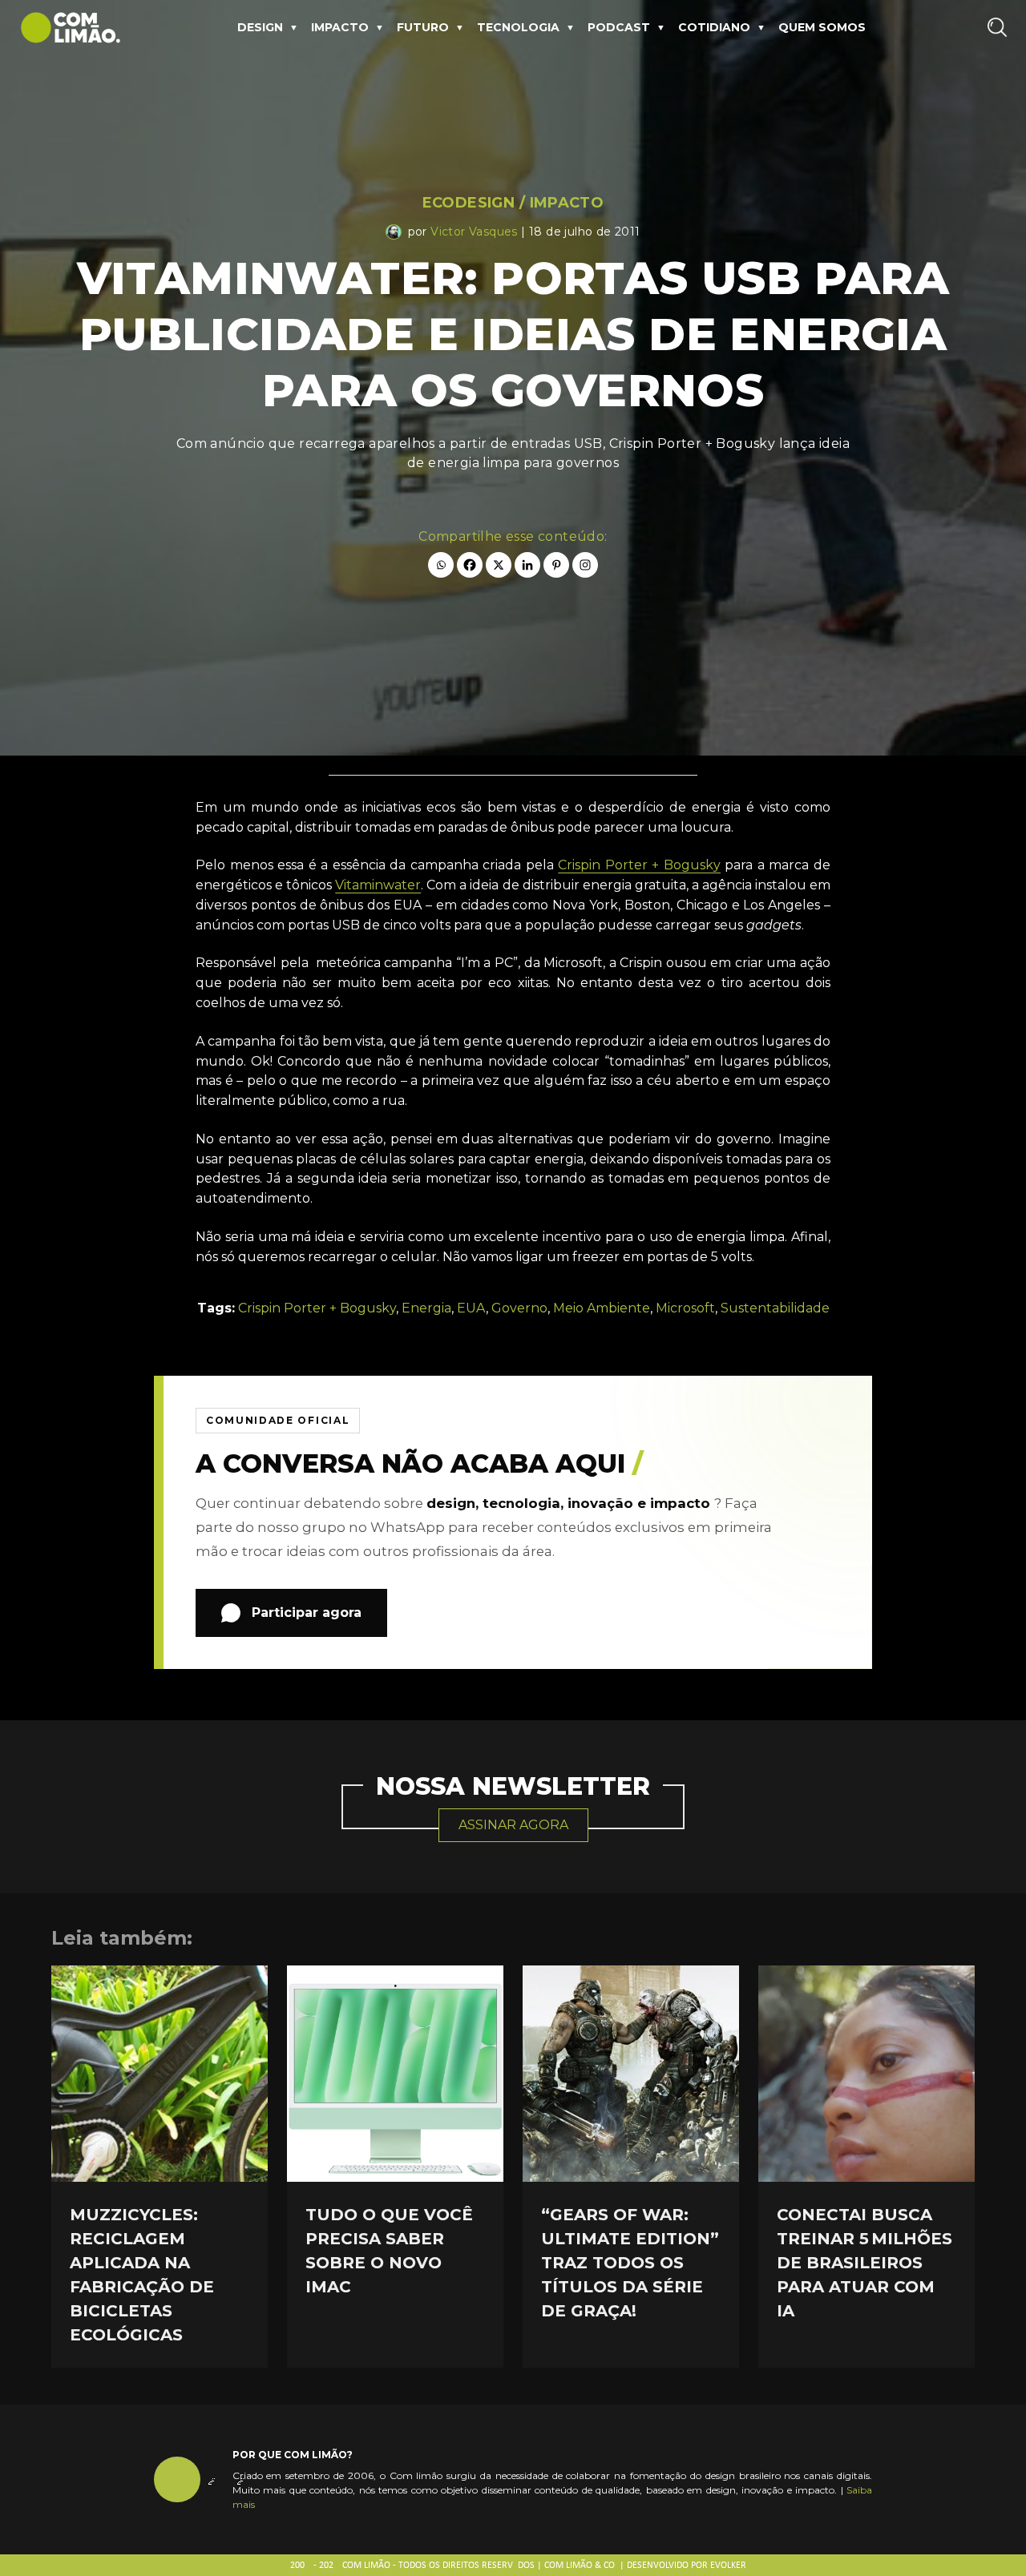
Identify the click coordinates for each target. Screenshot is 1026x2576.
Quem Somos (822, 27)
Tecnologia (518, 27)
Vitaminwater (378, 885)
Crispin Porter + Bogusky (639, 865)
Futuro (423, 27)
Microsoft (685, 1308)
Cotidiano (714, 27)
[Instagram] (585, 565)
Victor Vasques (474, 232)
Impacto (340, 27)
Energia (426, 1308)
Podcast (619, 27)
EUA (471, 1308)
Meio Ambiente (602, 1308)
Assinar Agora (513, 1825)
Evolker (728, 2566)
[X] (499, 565)
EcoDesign (469, 203)
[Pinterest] (556, 565)
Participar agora (307, 1613)
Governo (519, 1308)
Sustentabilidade (775, 1308)
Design (260, 27)
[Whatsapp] (441, 565)
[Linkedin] (527, 565)
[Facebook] (470, 565)
